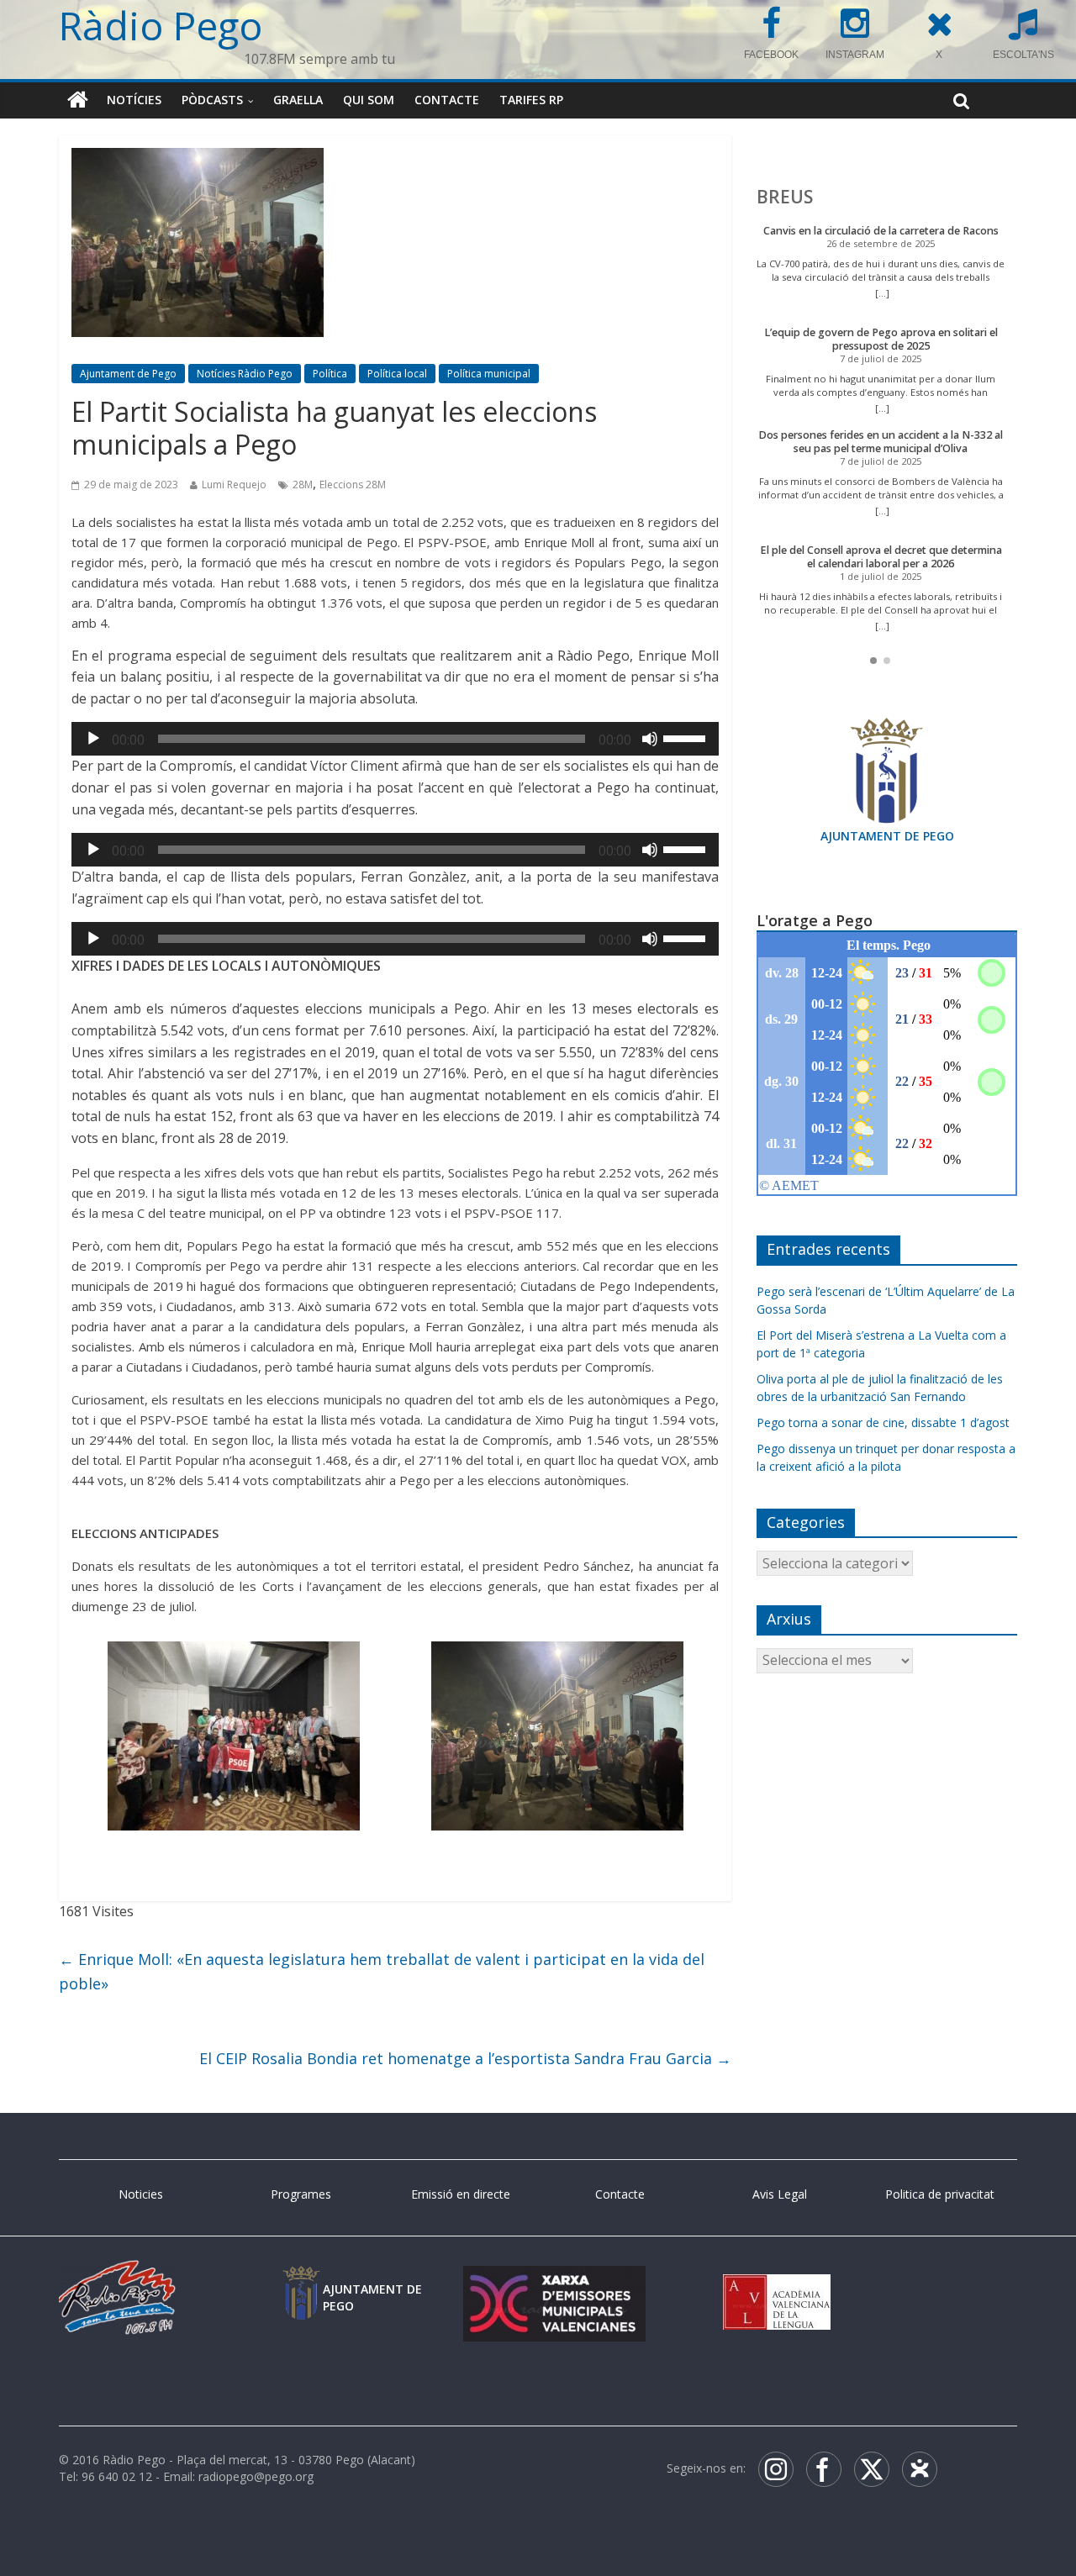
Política (330, 374)
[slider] (687, 737)
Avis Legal (780, 2194)
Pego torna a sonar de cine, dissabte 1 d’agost (883, 1422)
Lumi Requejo (234, 485)
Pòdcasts (212, 100)
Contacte (447, 100)
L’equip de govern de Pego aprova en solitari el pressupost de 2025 (881, 339)
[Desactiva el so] (650, 739)
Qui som (369, 100)
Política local (397, 374)
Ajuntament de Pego (128, 374)
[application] (395, 739)
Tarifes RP (531, 100)
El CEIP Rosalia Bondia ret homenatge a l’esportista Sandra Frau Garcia (465, 2058)
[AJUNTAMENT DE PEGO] (301, 2282)
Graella (298, 100)
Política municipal (489, 374)
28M (303, 485)
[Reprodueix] (93, 739)
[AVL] (777, 2282)
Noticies (141, 2194)
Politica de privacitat (940, 2194)
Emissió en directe (461, 2194)
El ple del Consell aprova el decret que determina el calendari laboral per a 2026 (881, 557)
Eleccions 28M (353, 485)
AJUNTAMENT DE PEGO (887, 836)
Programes (301, 2194)
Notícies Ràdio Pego (245, 374)
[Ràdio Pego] (78, 100)
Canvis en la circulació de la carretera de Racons (881, 231)
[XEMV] (554, 2282)
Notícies (134, 100)
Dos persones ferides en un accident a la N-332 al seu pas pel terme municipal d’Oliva (881, 442)
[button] (873, 661)
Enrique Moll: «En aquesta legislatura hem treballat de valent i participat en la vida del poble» (382, 1971)
